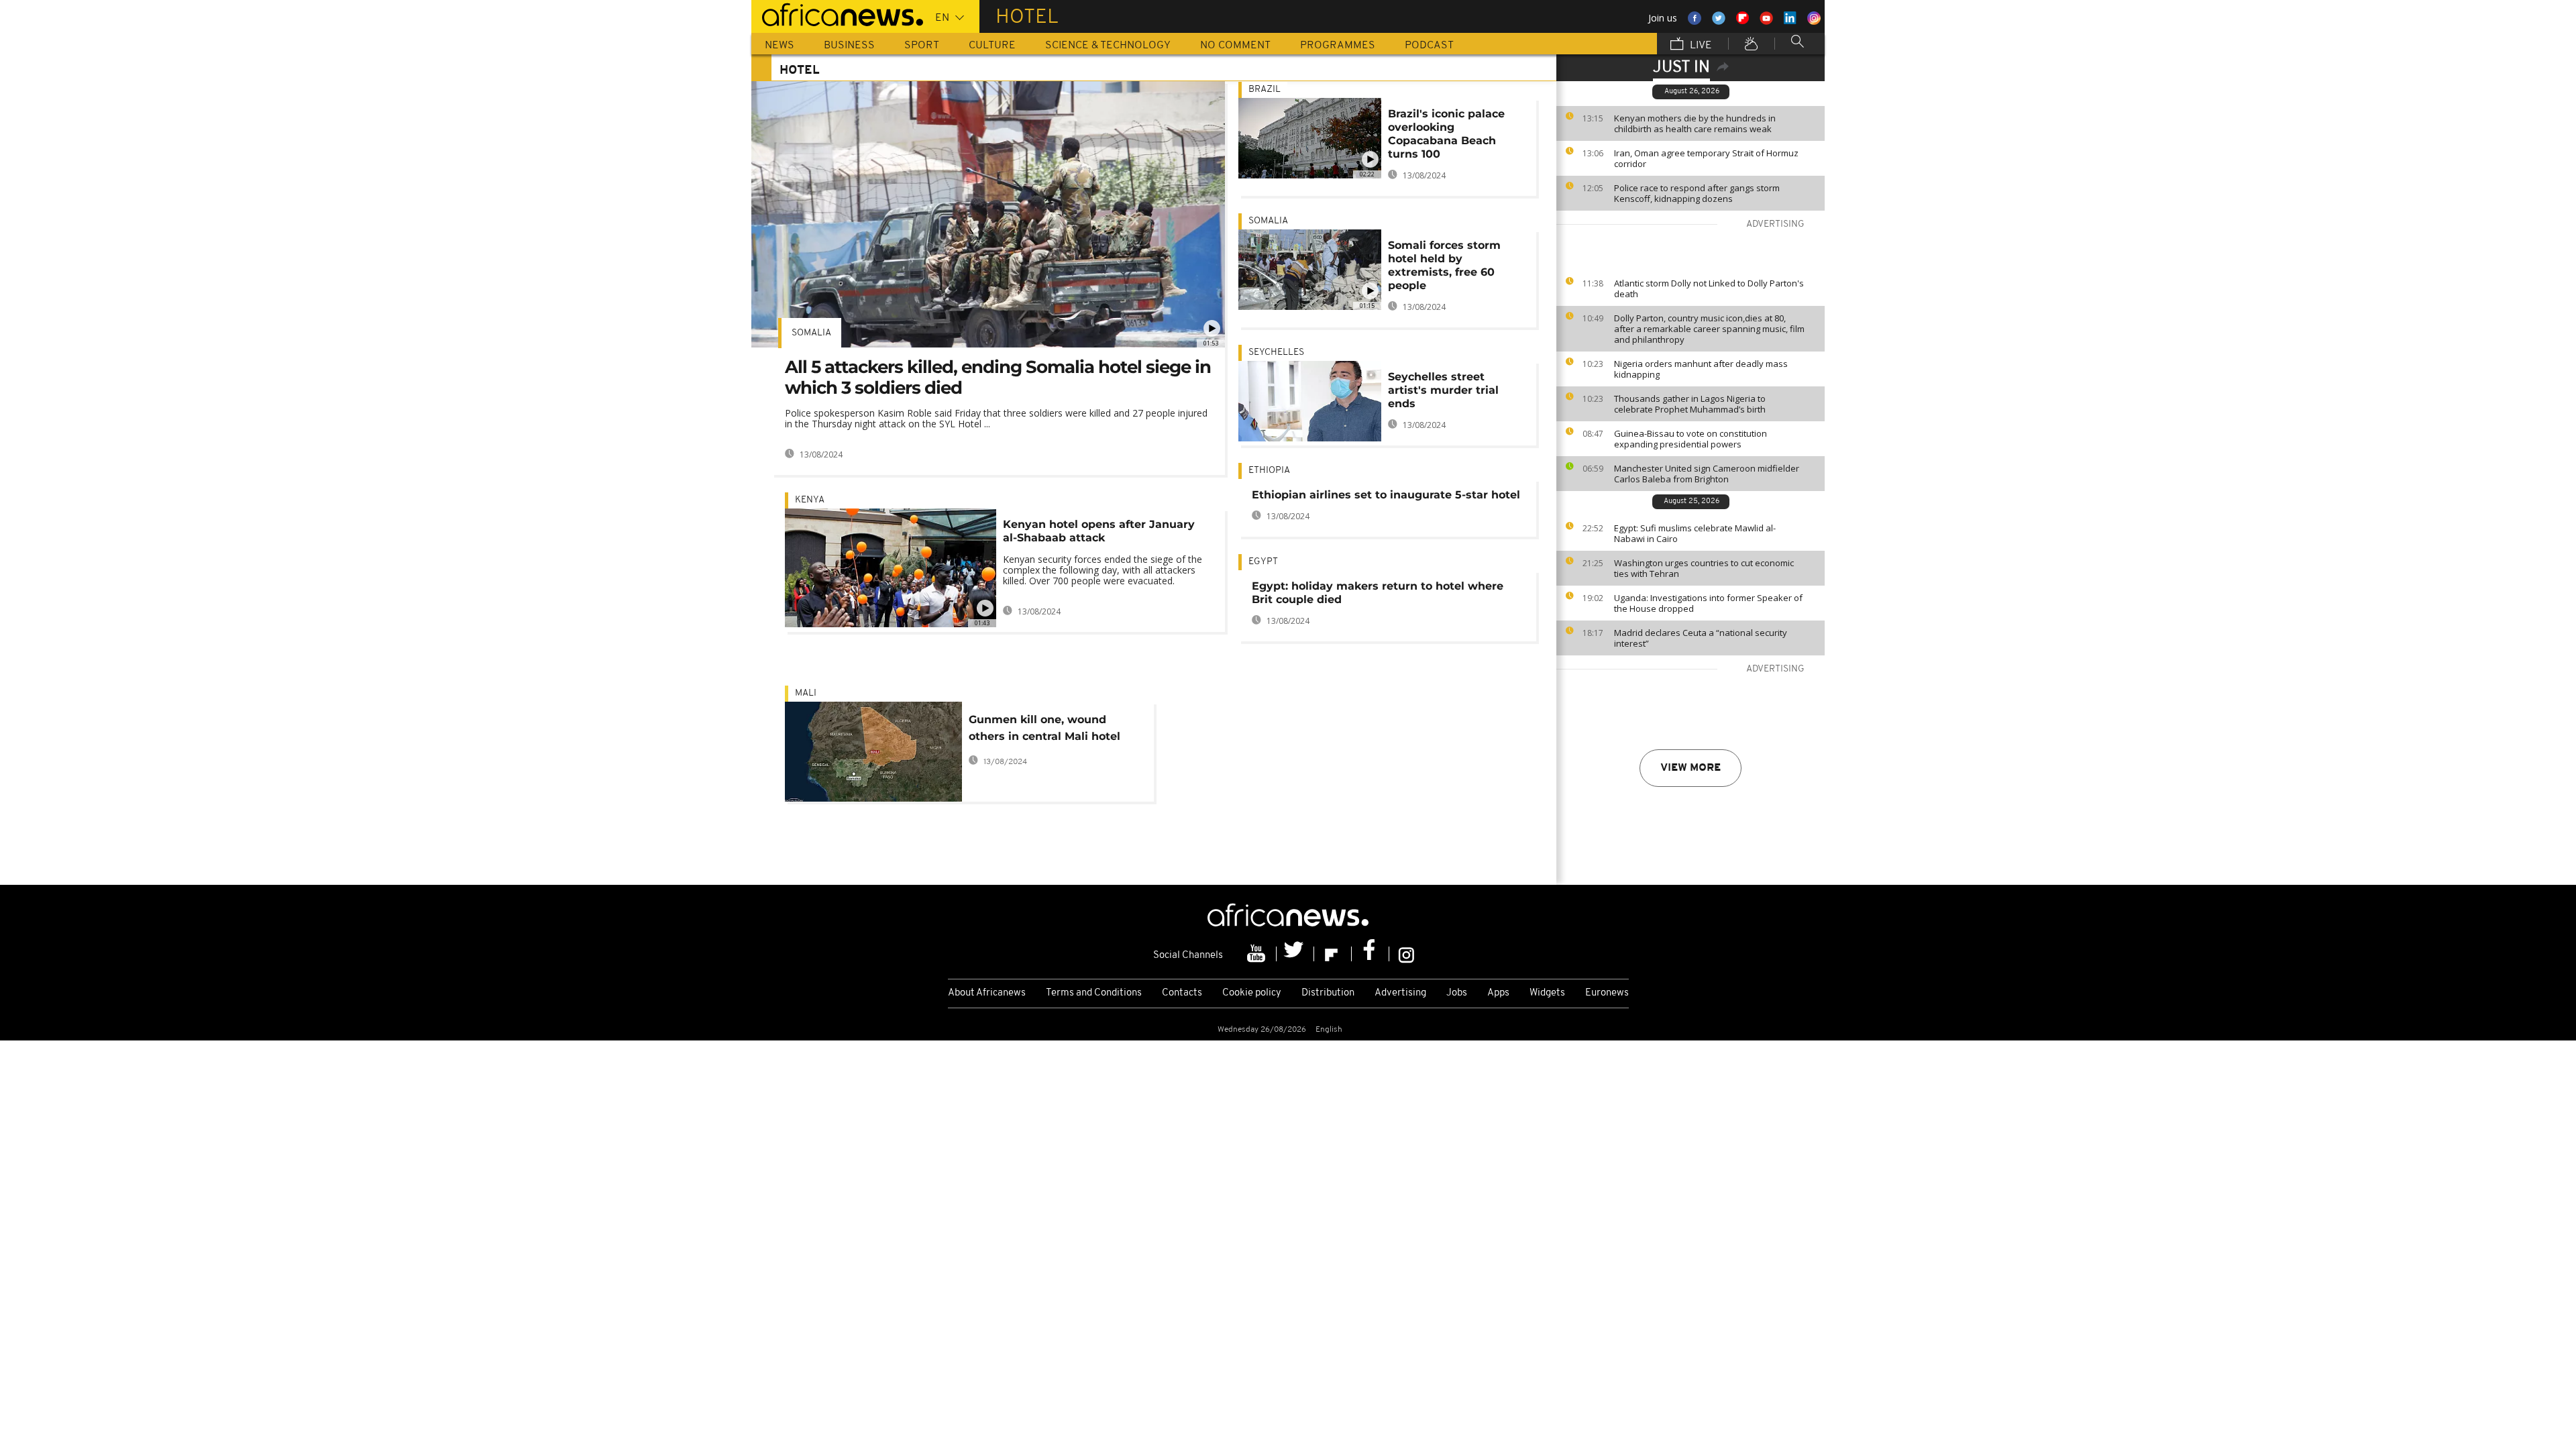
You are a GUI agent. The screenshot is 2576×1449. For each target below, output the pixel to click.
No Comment (1235, 46)
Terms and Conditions (1094, 993)
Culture (992, 46)
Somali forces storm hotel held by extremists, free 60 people (1444, 265)
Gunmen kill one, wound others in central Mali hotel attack (1044, 730)
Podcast (1429, 46)
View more (1690, 768)
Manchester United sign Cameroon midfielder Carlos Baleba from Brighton (1707, 474)
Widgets (1547, 993)
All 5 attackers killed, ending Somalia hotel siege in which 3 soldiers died (998, 377)
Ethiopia (1269, 471)
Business (849, 46)
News (780, 46)
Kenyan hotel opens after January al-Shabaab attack (1099, 531)
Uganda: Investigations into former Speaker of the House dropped (1708, 603)
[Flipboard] (1333, 954)
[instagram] (1406, 954)
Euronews (1607, 993)
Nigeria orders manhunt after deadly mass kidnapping (1701, 369)
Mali (806, 693)
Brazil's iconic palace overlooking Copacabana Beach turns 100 (1446, 134)
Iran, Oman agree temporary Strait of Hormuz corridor (1706, 158)
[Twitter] (1295, 954)
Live (1700, 46)
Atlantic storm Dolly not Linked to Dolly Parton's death (1709, 288)
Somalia (811, 333)
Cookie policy (1252, 993)
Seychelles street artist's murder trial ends (1443, 390)
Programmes (1338, 46)
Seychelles (1276, 353)
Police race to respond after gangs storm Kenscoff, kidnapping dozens (1697, 193)
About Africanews (987, 993)
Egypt (1263, 562)
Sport (922, 46)
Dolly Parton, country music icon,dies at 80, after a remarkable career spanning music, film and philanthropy (1709, 329)
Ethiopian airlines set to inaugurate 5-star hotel (1386, 495)
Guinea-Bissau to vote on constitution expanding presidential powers (1690, 439)
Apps (1498, 993)
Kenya (810, 500)
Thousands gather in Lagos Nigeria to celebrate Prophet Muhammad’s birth (1690, 404)
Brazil (1265, 90)
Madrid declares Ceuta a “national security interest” (1701, 638)
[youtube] (1258, 954)
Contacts (1182, 993)
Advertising (1400, 993)
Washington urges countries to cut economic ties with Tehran (1704, 568)
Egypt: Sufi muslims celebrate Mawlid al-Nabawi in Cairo (1695, 533)
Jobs (1457, 993)
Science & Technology (1108, 46)
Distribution (1328, 993)
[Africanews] (837, 13)
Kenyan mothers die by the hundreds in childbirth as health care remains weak (1695, 123)
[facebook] (1371, 954)
